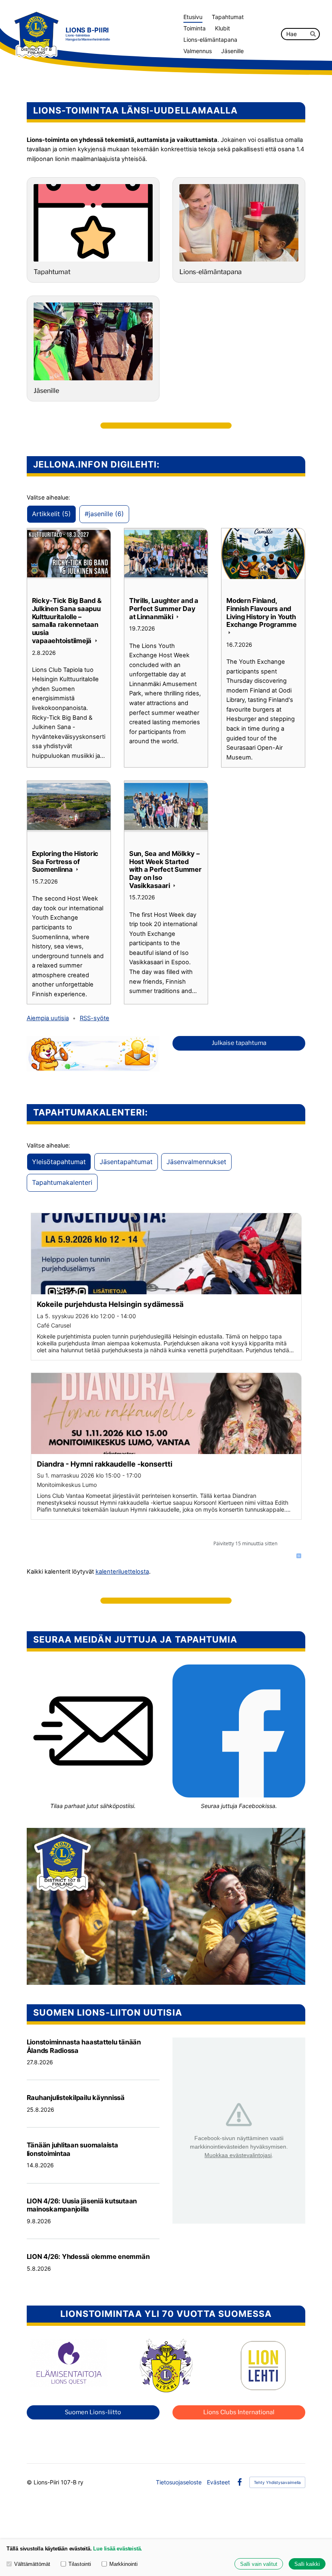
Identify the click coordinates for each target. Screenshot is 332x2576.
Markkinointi (123, 2564)
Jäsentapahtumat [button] (126, 1162)
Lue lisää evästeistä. (118, 2549)
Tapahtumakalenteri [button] (62, 1182)
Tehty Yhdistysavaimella (277, 2482)
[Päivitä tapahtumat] (299, 1556)
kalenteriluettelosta (122, 1572)
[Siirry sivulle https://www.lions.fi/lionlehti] (263, 2366)
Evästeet (218, 2482)
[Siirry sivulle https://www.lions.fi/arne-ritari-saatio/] (166, 2366)
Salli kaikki (307, 2564)
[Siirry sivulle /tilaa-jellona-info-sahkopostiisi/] (93, 1731)
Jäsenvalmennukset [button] (196, 1162)
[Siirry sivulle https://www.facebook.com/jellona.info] (239, 1731)
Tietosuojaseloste (179, 2482)
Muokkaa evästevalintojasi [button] (238, 2155)
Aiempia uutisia (48, 1018)
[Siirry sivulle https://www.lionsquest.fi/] (69, 2363)
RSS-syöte (95, 1018)
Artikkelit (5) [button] (51, 514)
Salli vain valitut (259, 2564)
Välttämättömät (32, 2564)
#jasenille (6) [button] (104, 514)
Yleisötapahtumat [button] (59, 1162)
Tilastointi (80, 2564)
